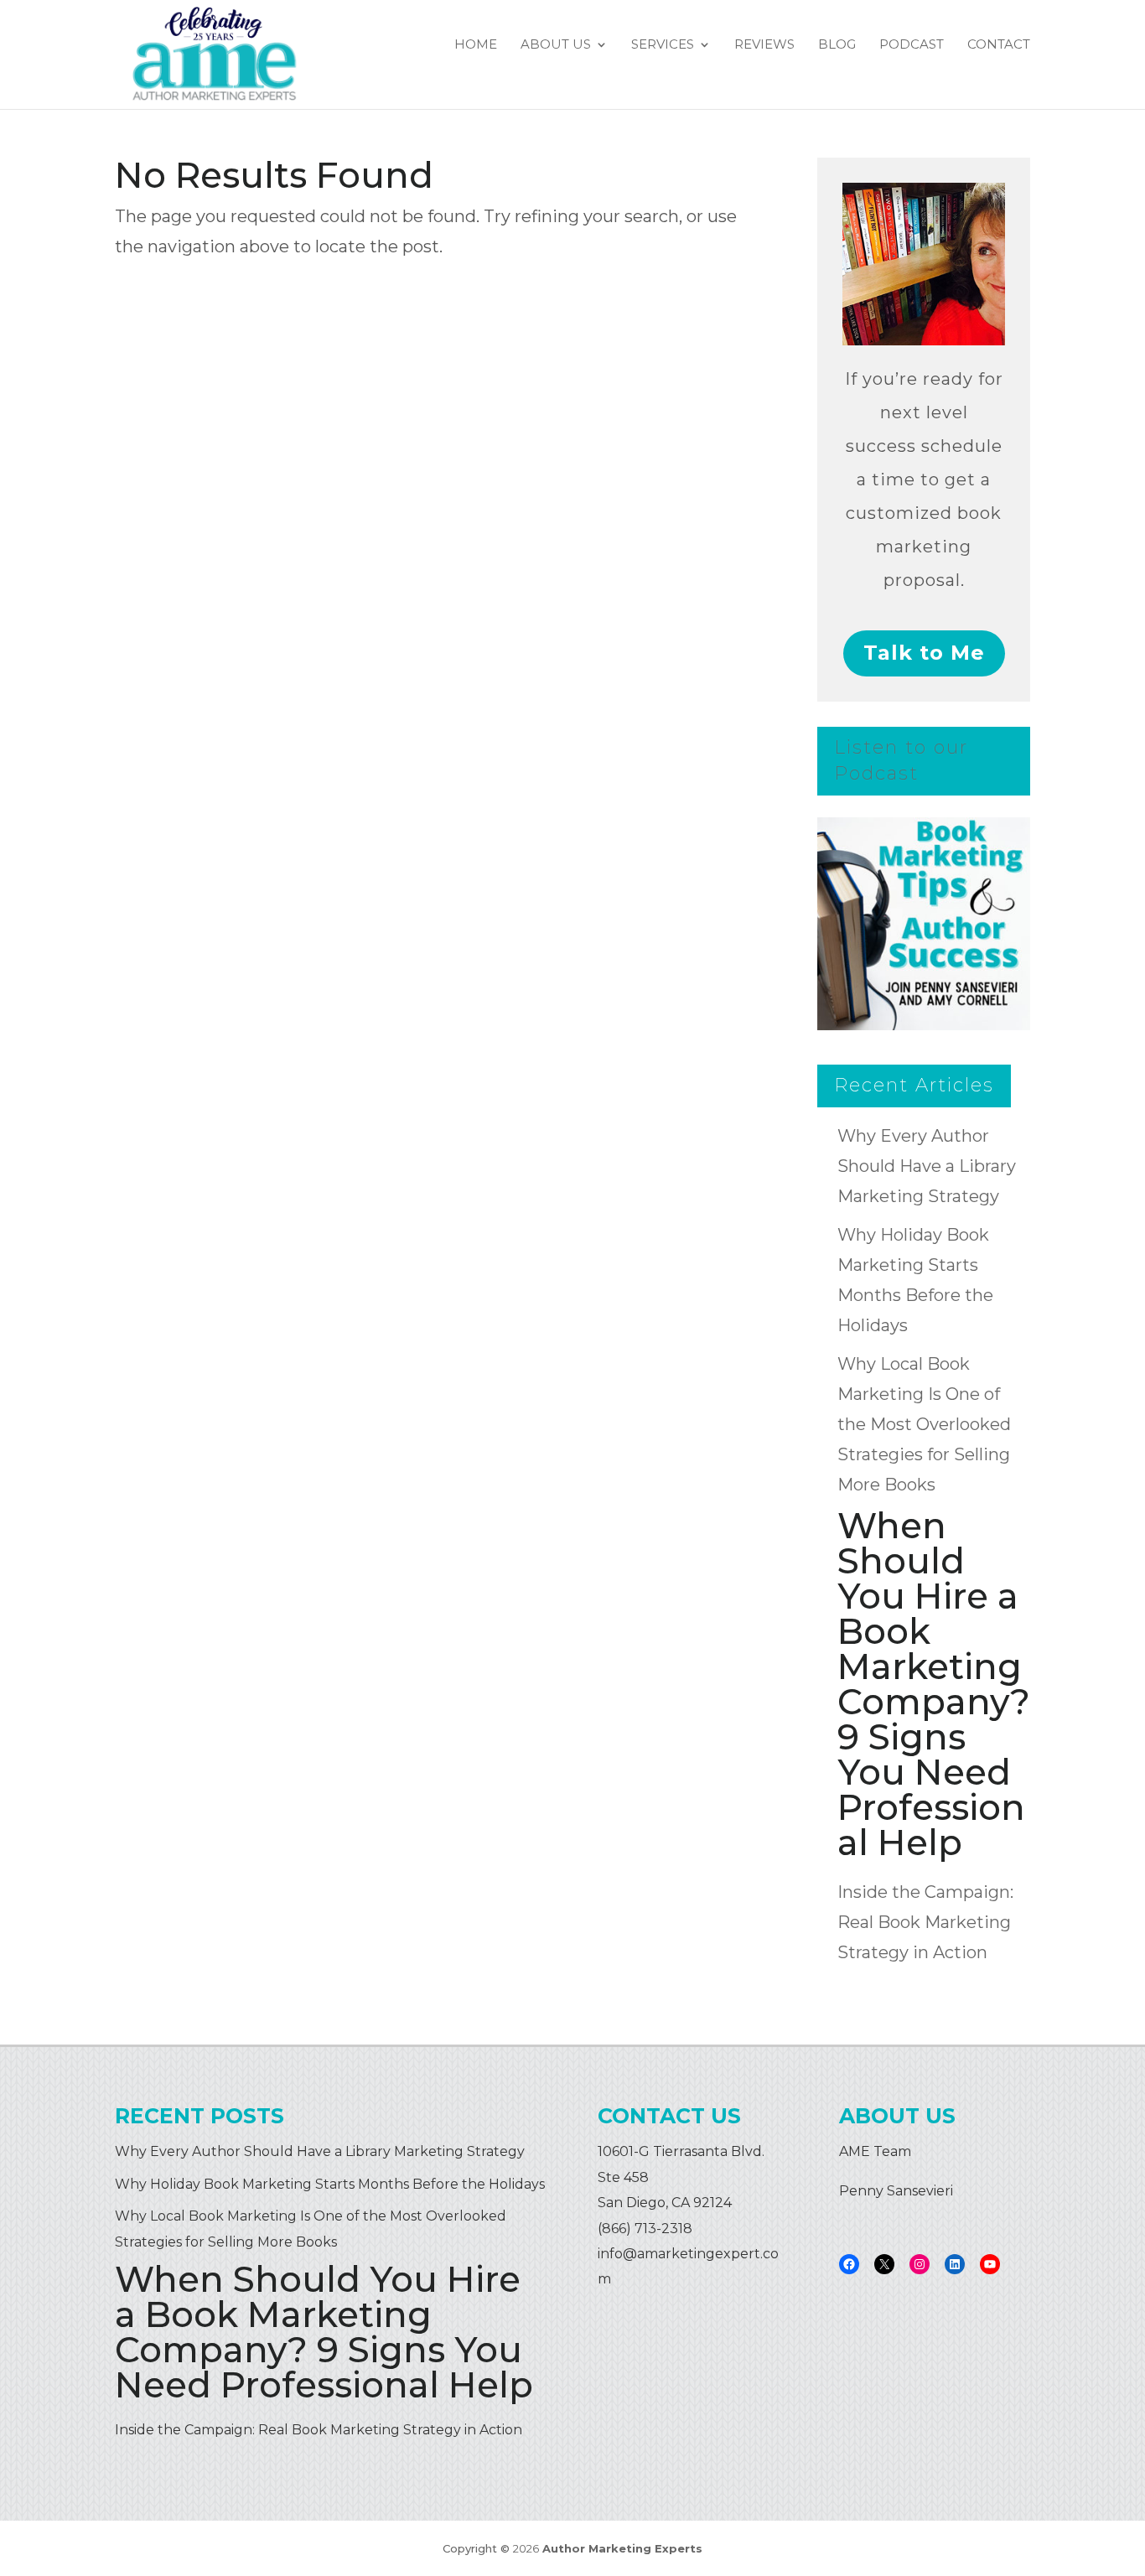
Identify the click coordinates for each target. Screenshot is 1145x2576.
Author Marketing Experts (622, 2548)
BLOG (837, 45)
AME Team (875, 2151)
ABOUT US (556, 45)
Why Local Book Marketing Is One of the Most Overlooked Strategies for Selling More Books (924, 1424)
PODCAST (912, 45)
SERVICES (663, 45)
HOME (476, 45)
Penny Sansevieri (896, 2191)
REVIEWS (764, 45)
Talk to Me (924, 653)
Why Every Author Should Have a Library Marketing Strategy (927, 1166)
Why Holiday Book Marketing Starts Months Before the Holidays (330, 2184)
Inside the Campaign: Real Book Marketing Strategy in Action (925, 1922)
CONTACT (999, 45)
